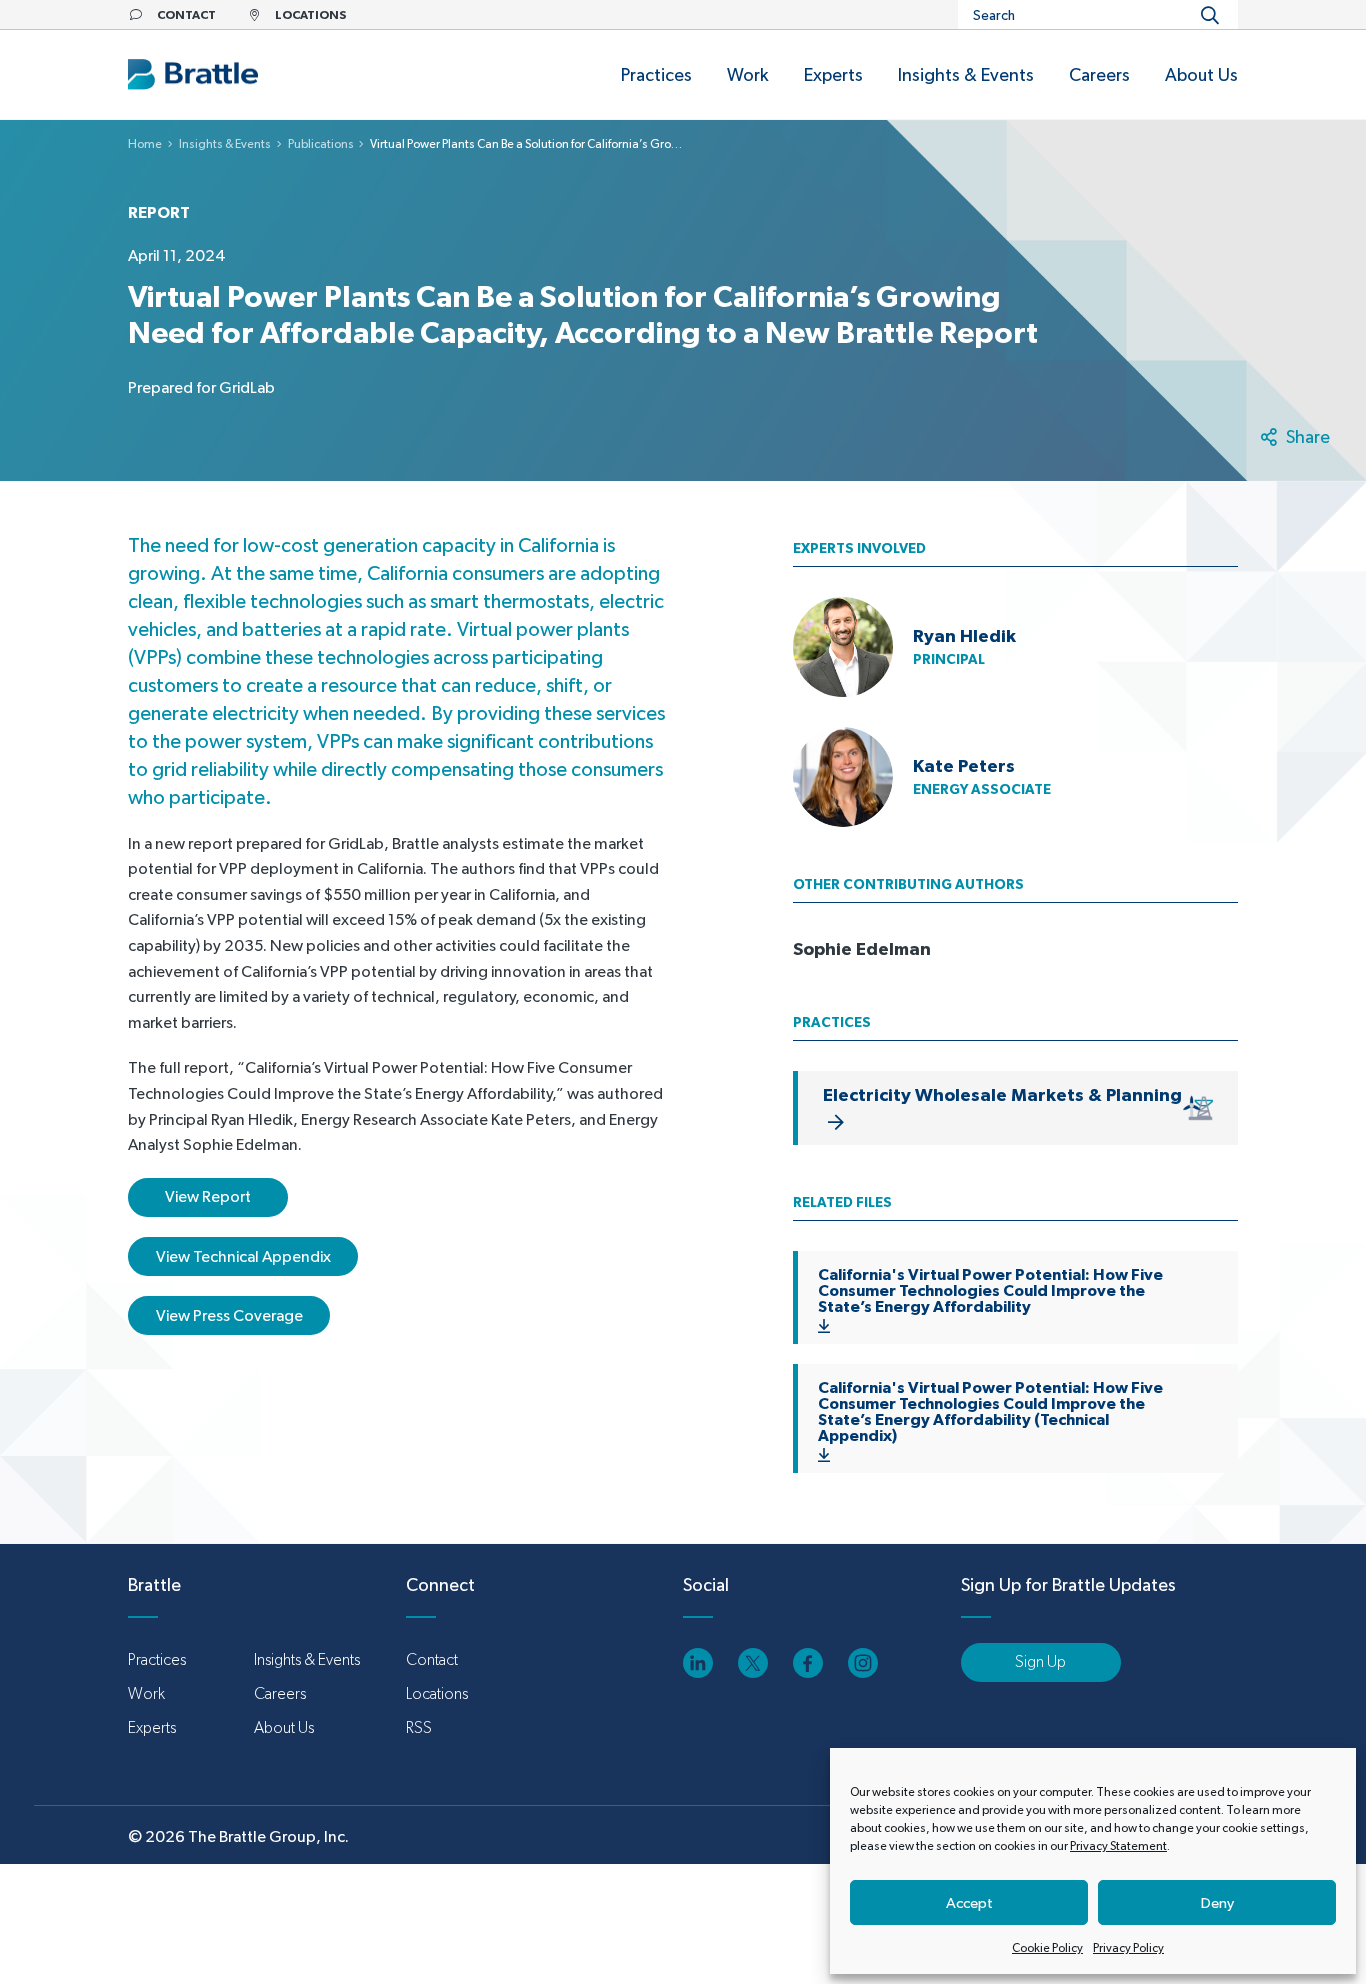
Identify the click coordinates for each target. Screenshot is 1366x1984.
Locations (437, 1693)
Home (145, 144)
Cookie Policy (1047, 1948)
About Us (284, 1727)
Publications (321, 144)
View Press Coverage (229, 1315)
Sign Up (1040, 1661)
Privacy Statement (1118, 1846)
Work (146, 1693)
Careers (280, 1693)
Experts (152, 1727)
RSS (419, 1727)
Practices (157, 1659)
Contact (432, 1659)
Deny (1217, 1902)
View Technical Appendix (243, 1256)
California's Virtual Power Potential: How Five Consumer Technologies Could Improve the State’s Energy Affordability (990, 1290)
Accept (969, 1902)
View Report (208, 1196)
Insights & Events (225, 144)
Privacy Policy (1128, 1948)
